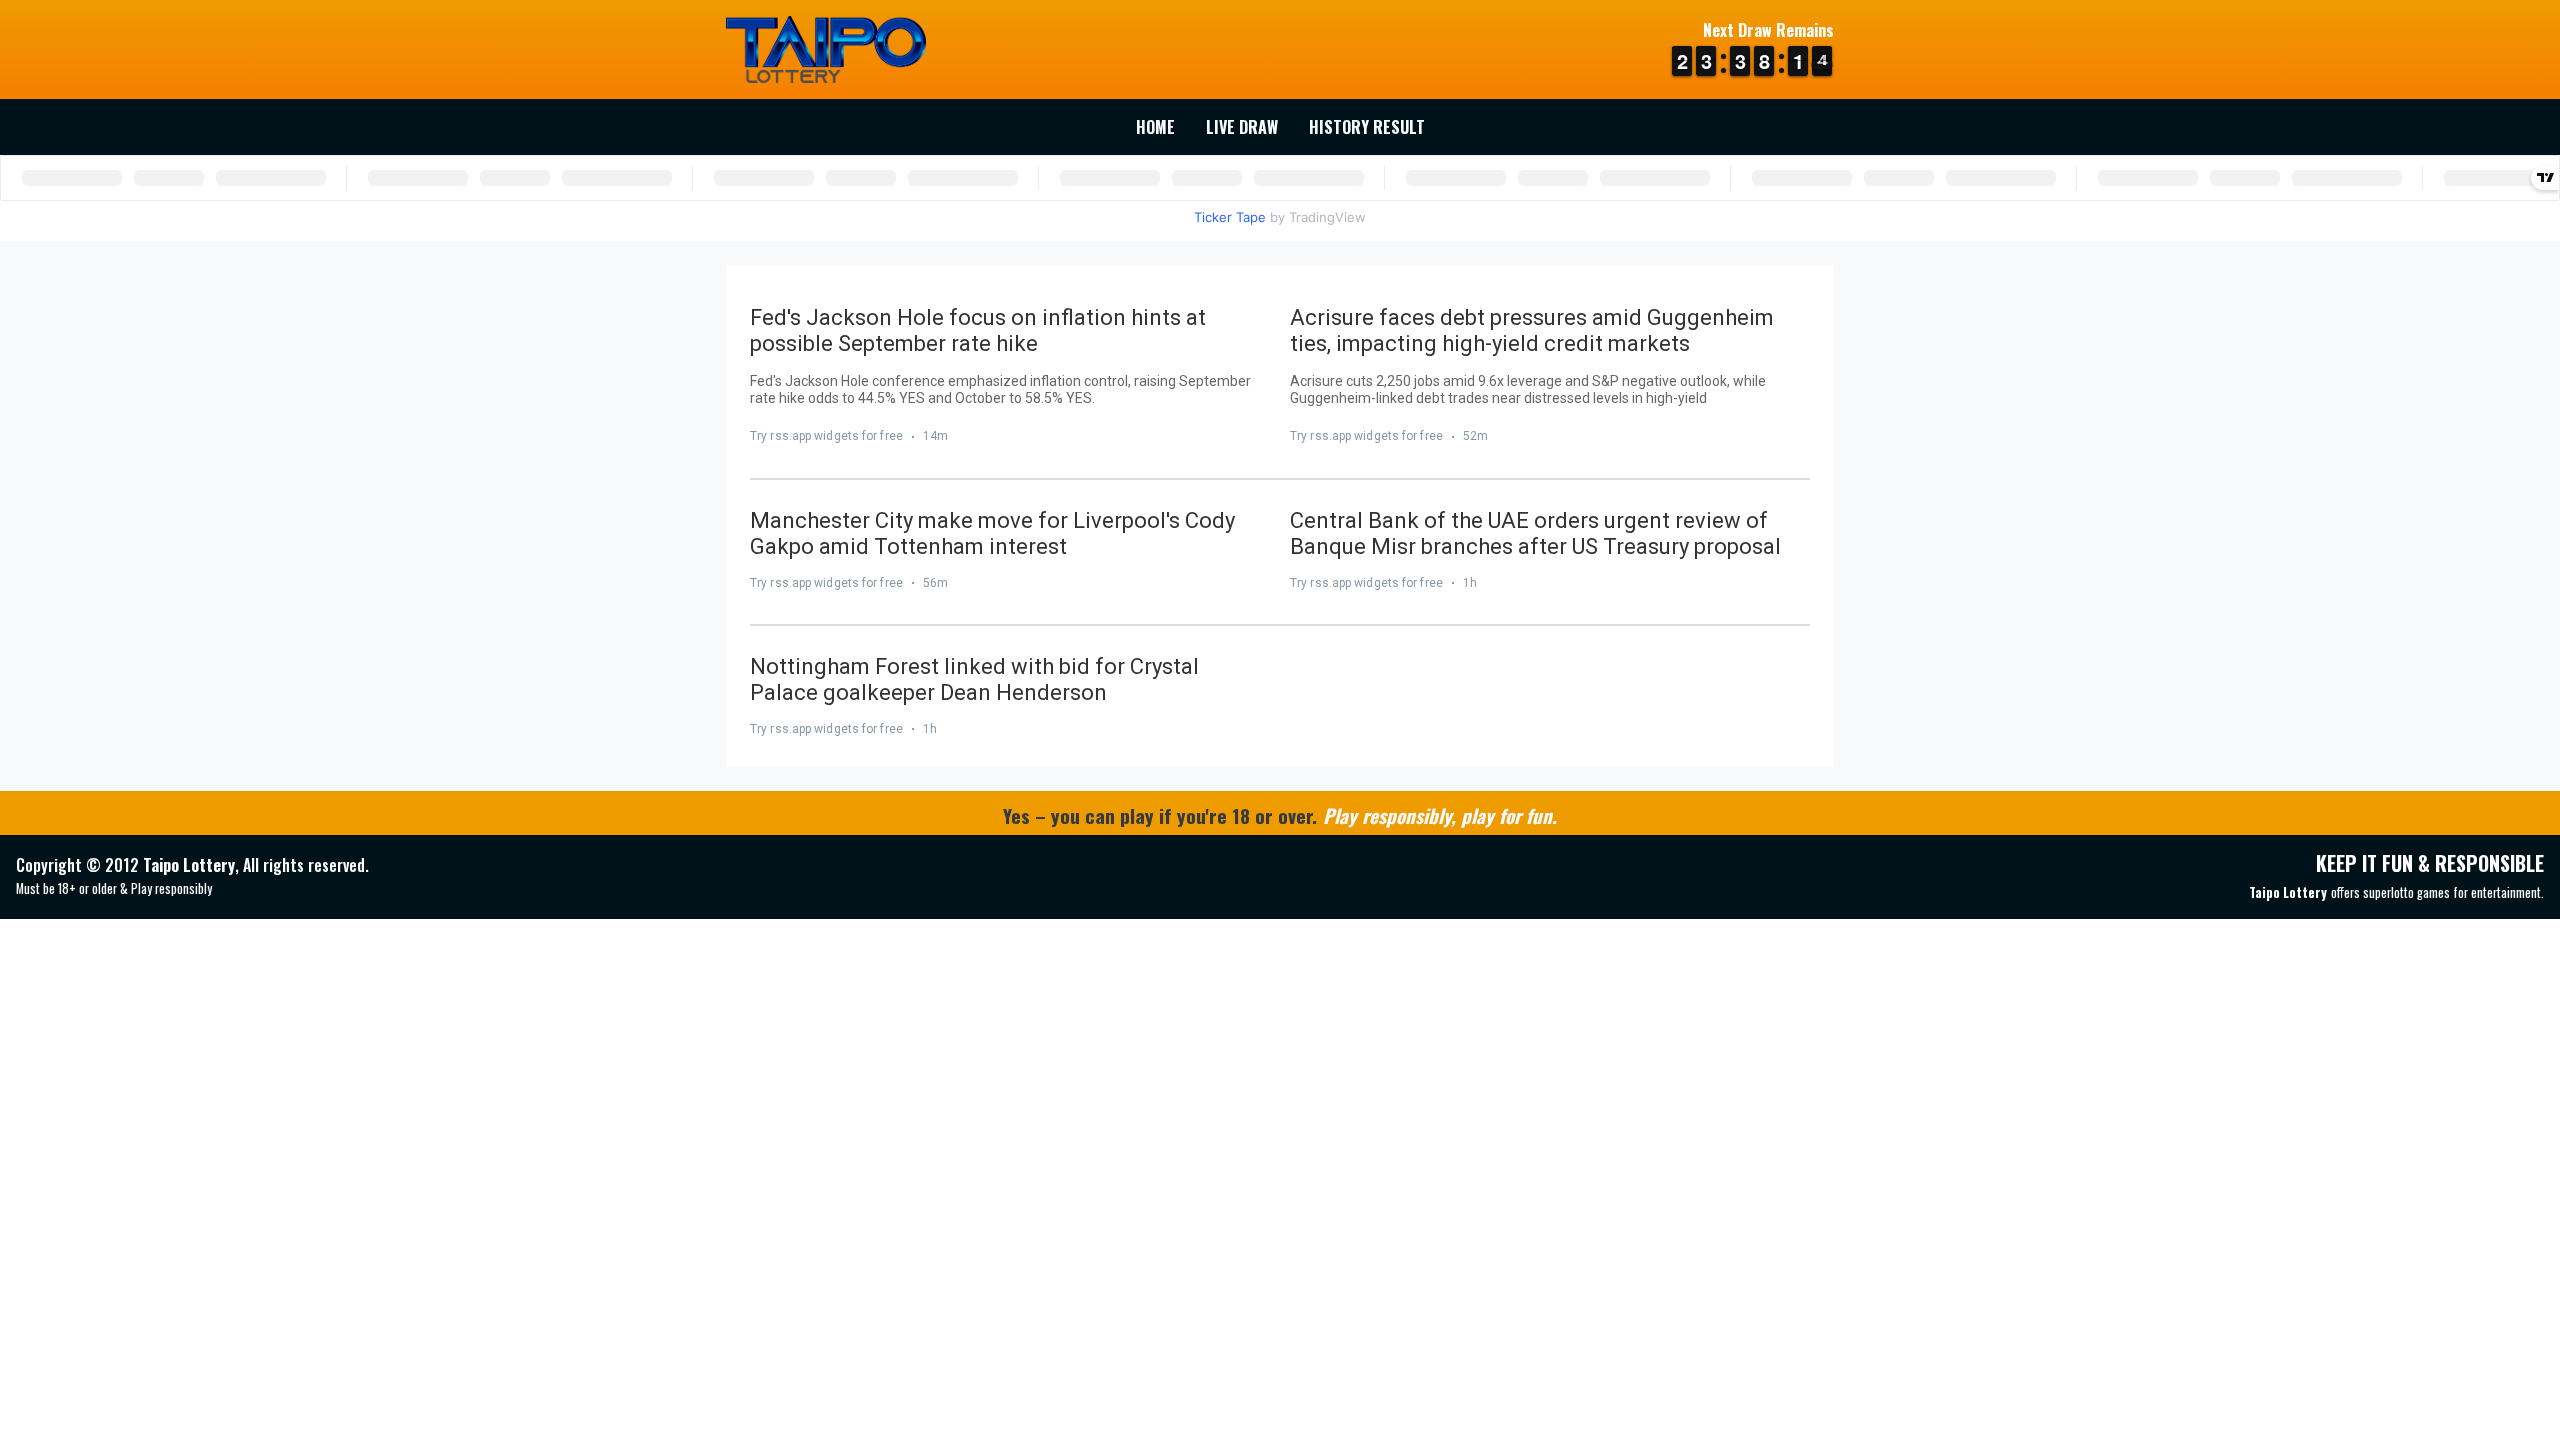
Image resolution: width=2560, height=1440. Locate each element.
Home (1155, 127)
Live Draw (1242, 127)
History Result (1367, 127)
